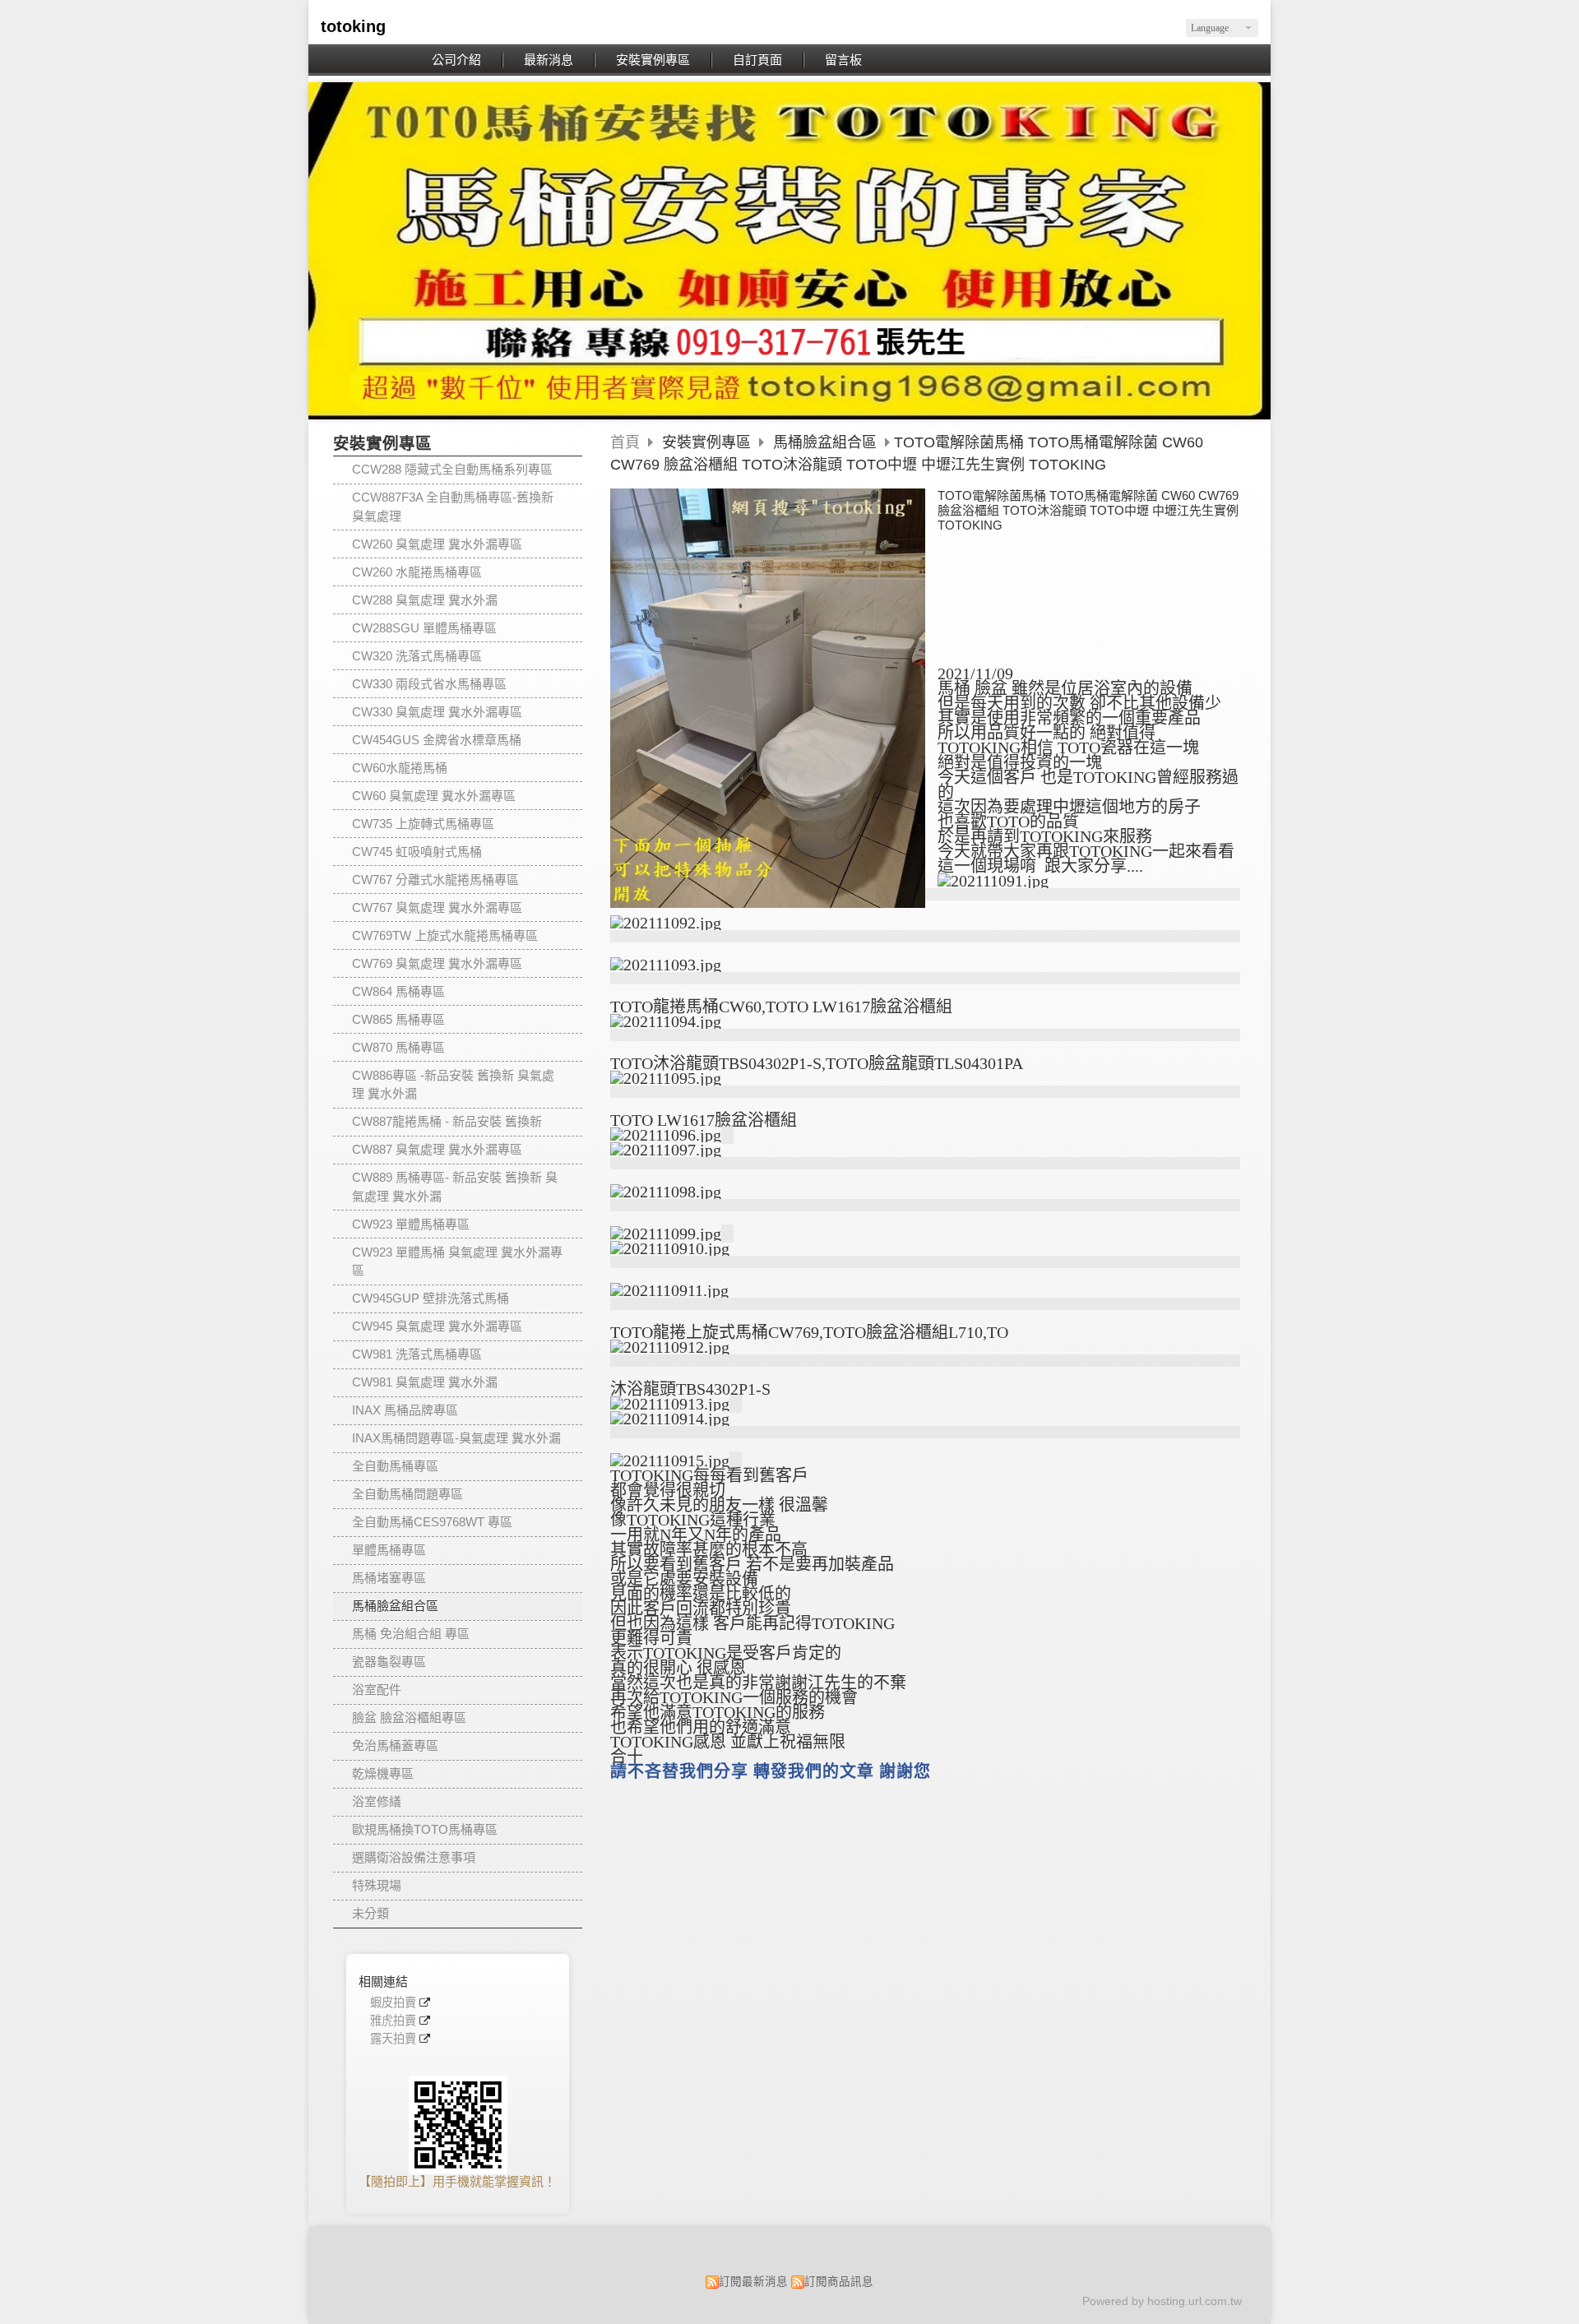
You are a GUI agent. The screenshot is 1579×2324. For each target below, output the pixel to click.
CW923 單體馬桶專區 (411, 1224)
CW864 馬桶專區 (398, 991)
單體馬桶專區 (389, 1550)
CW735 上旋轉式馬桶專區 (423, 824)
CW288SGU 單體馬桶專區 (424, 628)
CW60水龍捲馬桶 (400, 768)
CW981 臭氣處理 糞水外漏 (425, 1382)
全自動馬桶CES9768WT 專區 (432, 1522)
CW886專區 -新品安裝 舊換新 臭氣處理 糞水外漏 (453, 1085)
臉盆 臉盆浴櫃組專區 (409, 1718)
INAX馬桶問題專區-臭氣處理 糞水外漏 (456, 1438)
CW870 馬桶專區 (398, 1047)
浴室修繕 (377, 1801)
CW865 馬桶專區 (398, 1019)
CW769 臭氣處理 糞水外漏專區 (437, 963)
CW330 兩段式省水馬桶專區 (429, 684)
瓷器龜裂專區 (389, 1662)
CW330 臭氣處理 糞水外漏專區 (437, 712)
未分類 (370, 1913)
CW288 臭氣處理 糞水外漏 (425, 600)
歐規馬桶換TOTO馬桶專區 (425, 1829)
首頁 (625, 442)
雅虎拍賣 (393, 2021)
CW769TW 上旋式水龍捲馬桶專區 (445, 935)
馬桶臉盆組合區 (395, 1606)
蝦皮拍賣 (393, 2003)
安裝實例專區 (708, 442)
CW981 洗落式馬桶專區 (417, 1354)
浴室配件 (377, 1690)
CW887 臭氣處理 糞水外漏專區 (437, 1149)
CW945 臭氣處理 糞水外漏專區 (437, 1326)
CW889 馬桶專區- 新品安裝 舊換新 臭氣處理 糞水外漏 (455, 1187)
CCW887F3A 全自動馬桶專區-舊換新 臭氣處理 (453, 507)
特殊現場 (377, 1885)
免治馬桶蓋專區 (395, 1745)
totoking (353, 26)
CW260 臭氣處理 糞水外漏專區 (437, 544)
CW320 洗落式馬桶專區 (417, 656)
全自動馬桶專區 (395, 1466)
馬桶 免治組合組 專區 (411, 1634)
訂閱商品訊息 (839, 2282)
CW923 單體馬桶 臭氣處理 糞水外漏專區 (457, 1262)
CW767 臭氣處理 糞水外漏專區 (437, 907)
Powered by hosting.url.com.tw (1162, 2301)
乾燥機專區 (383, 1773)
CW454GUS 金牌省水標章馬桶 (437, 740)
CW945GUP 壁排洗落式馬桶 (431, 1298)
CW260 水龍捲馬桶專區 (417, 572)
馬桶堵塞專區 (389, 1578)
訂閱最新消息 (753, 2282)
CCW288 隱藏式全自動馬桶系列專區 (452, 469)
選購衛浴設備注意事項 (414, 1857)
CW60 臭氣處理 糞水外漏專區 (434, 796)
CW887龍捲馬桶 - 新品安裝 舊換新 (447, 1121)
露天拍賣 (393, 2039)
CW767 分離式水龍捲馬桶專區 (435, 880)
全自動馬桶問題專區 (407, 1494)
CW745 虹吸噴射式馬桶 (417, 852)
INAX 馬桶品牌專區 (405, 1410)
